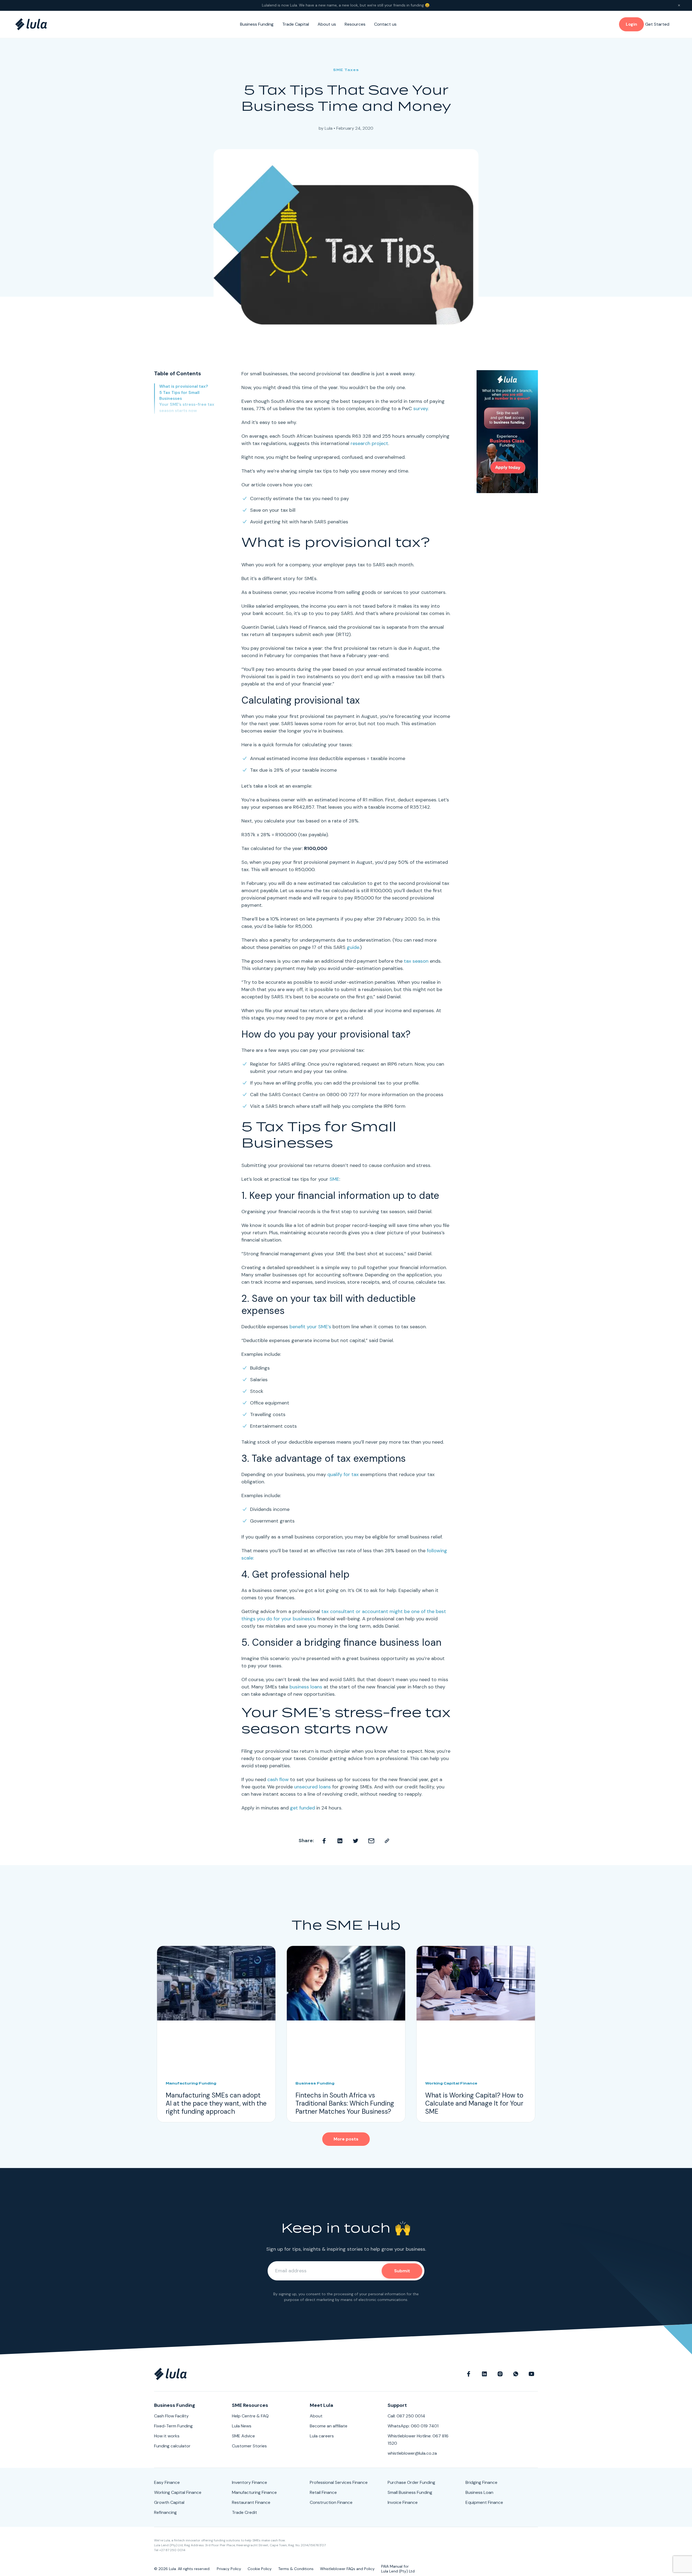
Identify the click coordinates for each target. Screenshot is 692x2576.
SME (334, 1179)
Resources (355, 24)
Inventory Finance (249, 2482)
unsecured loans (312, 1787)
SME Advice (243, 2436)
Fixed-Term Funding (173, 2426)
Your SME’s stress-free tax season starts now (187, 408)
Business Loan (479, 2492)
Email (371, 1841)
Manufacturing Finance (254, 2492)
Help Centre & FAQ (250, 2416)
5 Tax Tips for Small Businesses (179, 395)
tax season (416, 961)
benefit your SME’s (310, 1327)
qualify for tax (343, 1474)
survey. (421, 409)
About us (327, 24)
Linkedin (340, 1841)
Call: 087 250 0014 (406, 2416)
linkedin (484, 2374)
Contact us (385, 24)
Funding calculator (172, 2446)
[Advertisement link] (507, 431)
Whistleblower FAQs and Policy (347, 2569)
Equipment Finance (484, 2502)
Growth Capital (169, 2502)
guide (353, 947)
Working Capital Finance (178, 2492)
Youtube (531, 2374)
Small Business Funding (410, 2492)
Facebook (324, 1841)
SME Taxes (346, 70)
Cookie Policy (260, 2569)
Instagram (500, 2374)
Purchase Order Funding (411, 2482)
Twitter (356, 1841)
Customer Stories (249, 2446)
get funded (302, 1808)
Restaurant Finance (251, 2502)
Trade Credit (244, 2512)
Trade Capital (296, 24)
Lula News (242, 2426)
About (316, 2416)
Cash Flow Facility (171, 2416)
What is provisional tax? (184, 386)
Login (631, 24)
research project (369, 443)
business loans (306, 1687)
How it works (167, 2436)
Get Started (657, 24)
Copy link (387, 1841)
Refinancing (165, 2512)
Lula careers (322, 2436)
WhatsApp (516, 2374)
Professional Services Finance (339, 2482)
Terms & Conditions (296, 2569)
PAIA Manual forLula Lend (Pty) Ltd (398, 2569)
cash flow (278, 1779)
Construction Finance (331, 2502)
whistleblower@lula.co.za (412, 2453)
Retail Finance (323, 2492)
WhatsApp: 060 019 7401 (413, 2426)
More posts (346, 2139)
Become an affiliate (329, 2426)
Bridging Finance (481, 2482)
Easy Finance (167, 2482)
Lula (329, 128)
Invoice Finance (403, 2502)
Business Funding (257, 24)
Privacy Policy (229, 2569)
